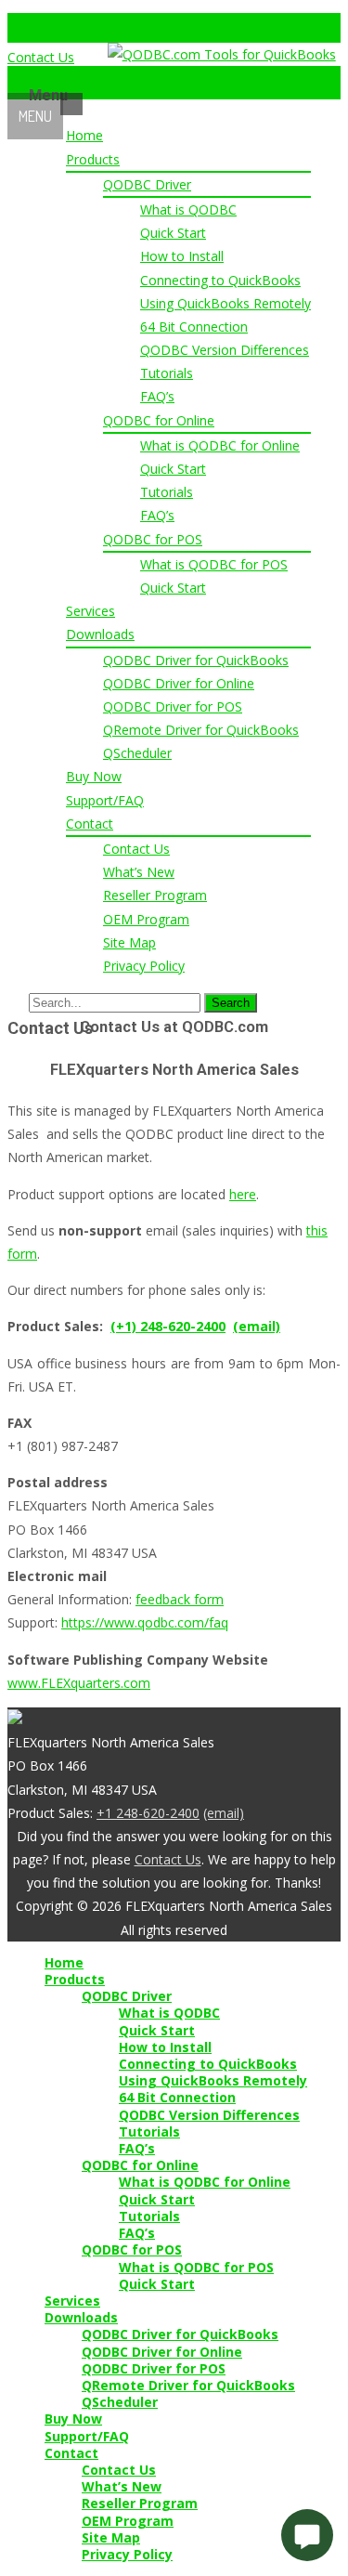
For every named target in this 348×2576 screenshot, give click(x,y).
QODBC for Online (159, 420)
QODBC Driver (147, 184)
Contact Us (41, 57)
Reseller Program (155, 895)
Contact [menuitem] (71, 2453)
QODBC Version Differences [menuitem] (209, 2115)
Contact (90, 824)
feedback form (180, 1599)
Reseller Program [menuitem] (140, 2504)
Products (93, 159)
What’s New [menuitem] (122, 2487)
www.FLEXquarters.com (79, 1683)
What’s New (139, 872)
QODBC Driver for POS (173, 706)
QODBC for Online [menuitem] (140, 2165)
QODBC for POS (153, 539)
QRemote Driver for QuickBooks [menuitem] (188, 2386)
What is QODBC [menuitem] (169, 2013)
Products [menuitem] (75, 1980)
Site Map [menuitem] (111, 2538)
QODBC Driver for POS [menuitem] (154, 2369)
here (243, 1194)
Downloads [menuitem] (81, 2318)
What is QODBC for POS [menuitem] (196, 2268)
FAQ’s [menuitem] (137, 2149)
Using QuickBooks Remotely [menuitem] (213, 2081)
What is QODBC (188, 209)
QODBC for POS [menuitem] (132, 2250)
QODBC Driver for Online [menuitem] (162, 2352)
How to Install (182, 256)
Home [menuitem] (64, 1963)
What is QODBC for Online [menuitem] (205, 2182)
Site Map (129, 942)
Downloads (100, 634)
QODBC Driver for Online (179, 683)
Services (90, 611)
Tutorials (167, 373)
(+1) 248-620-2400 (168, 1326)
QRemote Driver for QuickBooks (201, 730)
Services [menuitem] (72, 2301)
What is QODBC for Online (220, 445)
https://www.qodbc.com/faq (145, 1622)
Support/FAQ (105, 800)
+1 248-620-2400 (148, 1813)
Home (84, 135)
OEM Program (146, 919)
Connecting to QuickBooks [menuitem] (208, 2064)
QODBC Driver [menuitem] (127, 1996)
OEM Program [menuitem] (128, 2521)
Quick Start (173, 233)
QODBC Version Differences (225, 350)
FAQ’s (157, 396)
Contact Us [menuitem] (119, 2470)
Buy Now (94, 776)
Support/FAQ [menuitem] (87, 2437)
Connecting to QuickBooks (220, 280)
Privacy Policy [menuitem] (127, 2555)
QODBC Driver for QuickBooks (196, 660)
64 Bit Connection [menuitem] (177, 2098)
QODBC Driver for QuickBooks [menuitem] (180, 2334)
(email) (257, 1326)
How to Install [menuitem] (165, 2047)
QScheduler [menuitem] (120, 2402)
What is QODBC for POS (214, 564)
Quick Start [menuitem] (157, 2031)
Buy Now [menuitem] (73, 2419)
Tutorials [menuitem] (149, 2132)
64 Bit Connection (194, 327)
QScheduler (137, 753)
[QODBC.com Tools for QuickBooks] (222, 54)
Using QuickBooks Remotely (226, 303)
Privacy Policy (144, 966)
